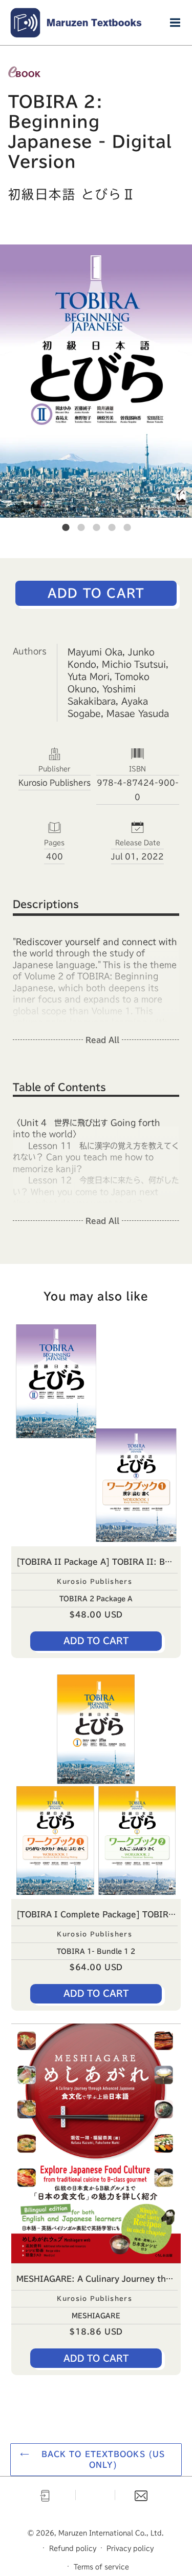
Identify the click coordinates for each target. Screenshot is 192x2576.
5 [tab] (127, 527)
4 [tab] (112, 527)
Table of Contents (59, 1087)
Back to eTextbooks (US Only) (103, 2459)
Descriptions (46, 904)
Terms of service (101, 2567)
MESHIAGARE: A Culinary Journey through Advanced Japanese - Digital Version (99, 2279)
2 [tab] (81, 527)
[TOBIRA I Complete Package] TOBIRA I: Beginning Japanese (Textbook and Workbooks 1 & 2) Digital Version (99, 1914)
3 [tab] (96, 527)
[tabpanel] (96, 381)
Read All (102, 1040)
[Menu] (175, 23)
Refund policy (73, 2548)
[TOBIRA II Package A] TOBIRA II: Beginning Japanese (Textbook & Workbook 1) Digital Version (99, 1562)
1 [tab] (66, 527)
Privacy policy (130, 2548)
